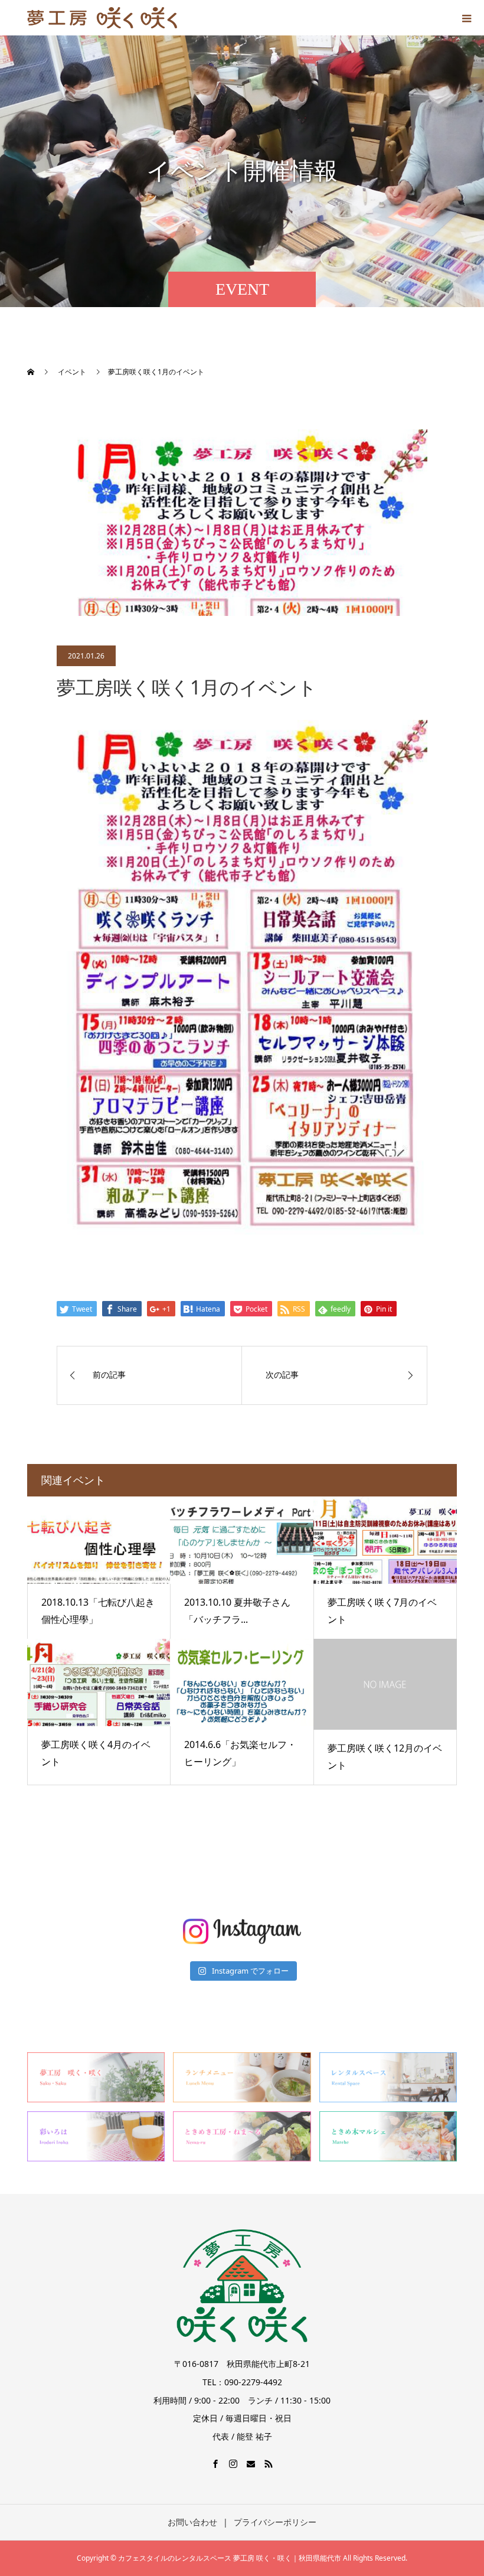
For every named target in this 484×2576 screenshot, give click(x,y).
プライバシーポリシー (275, 2522)
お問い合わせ (192, 2522)
